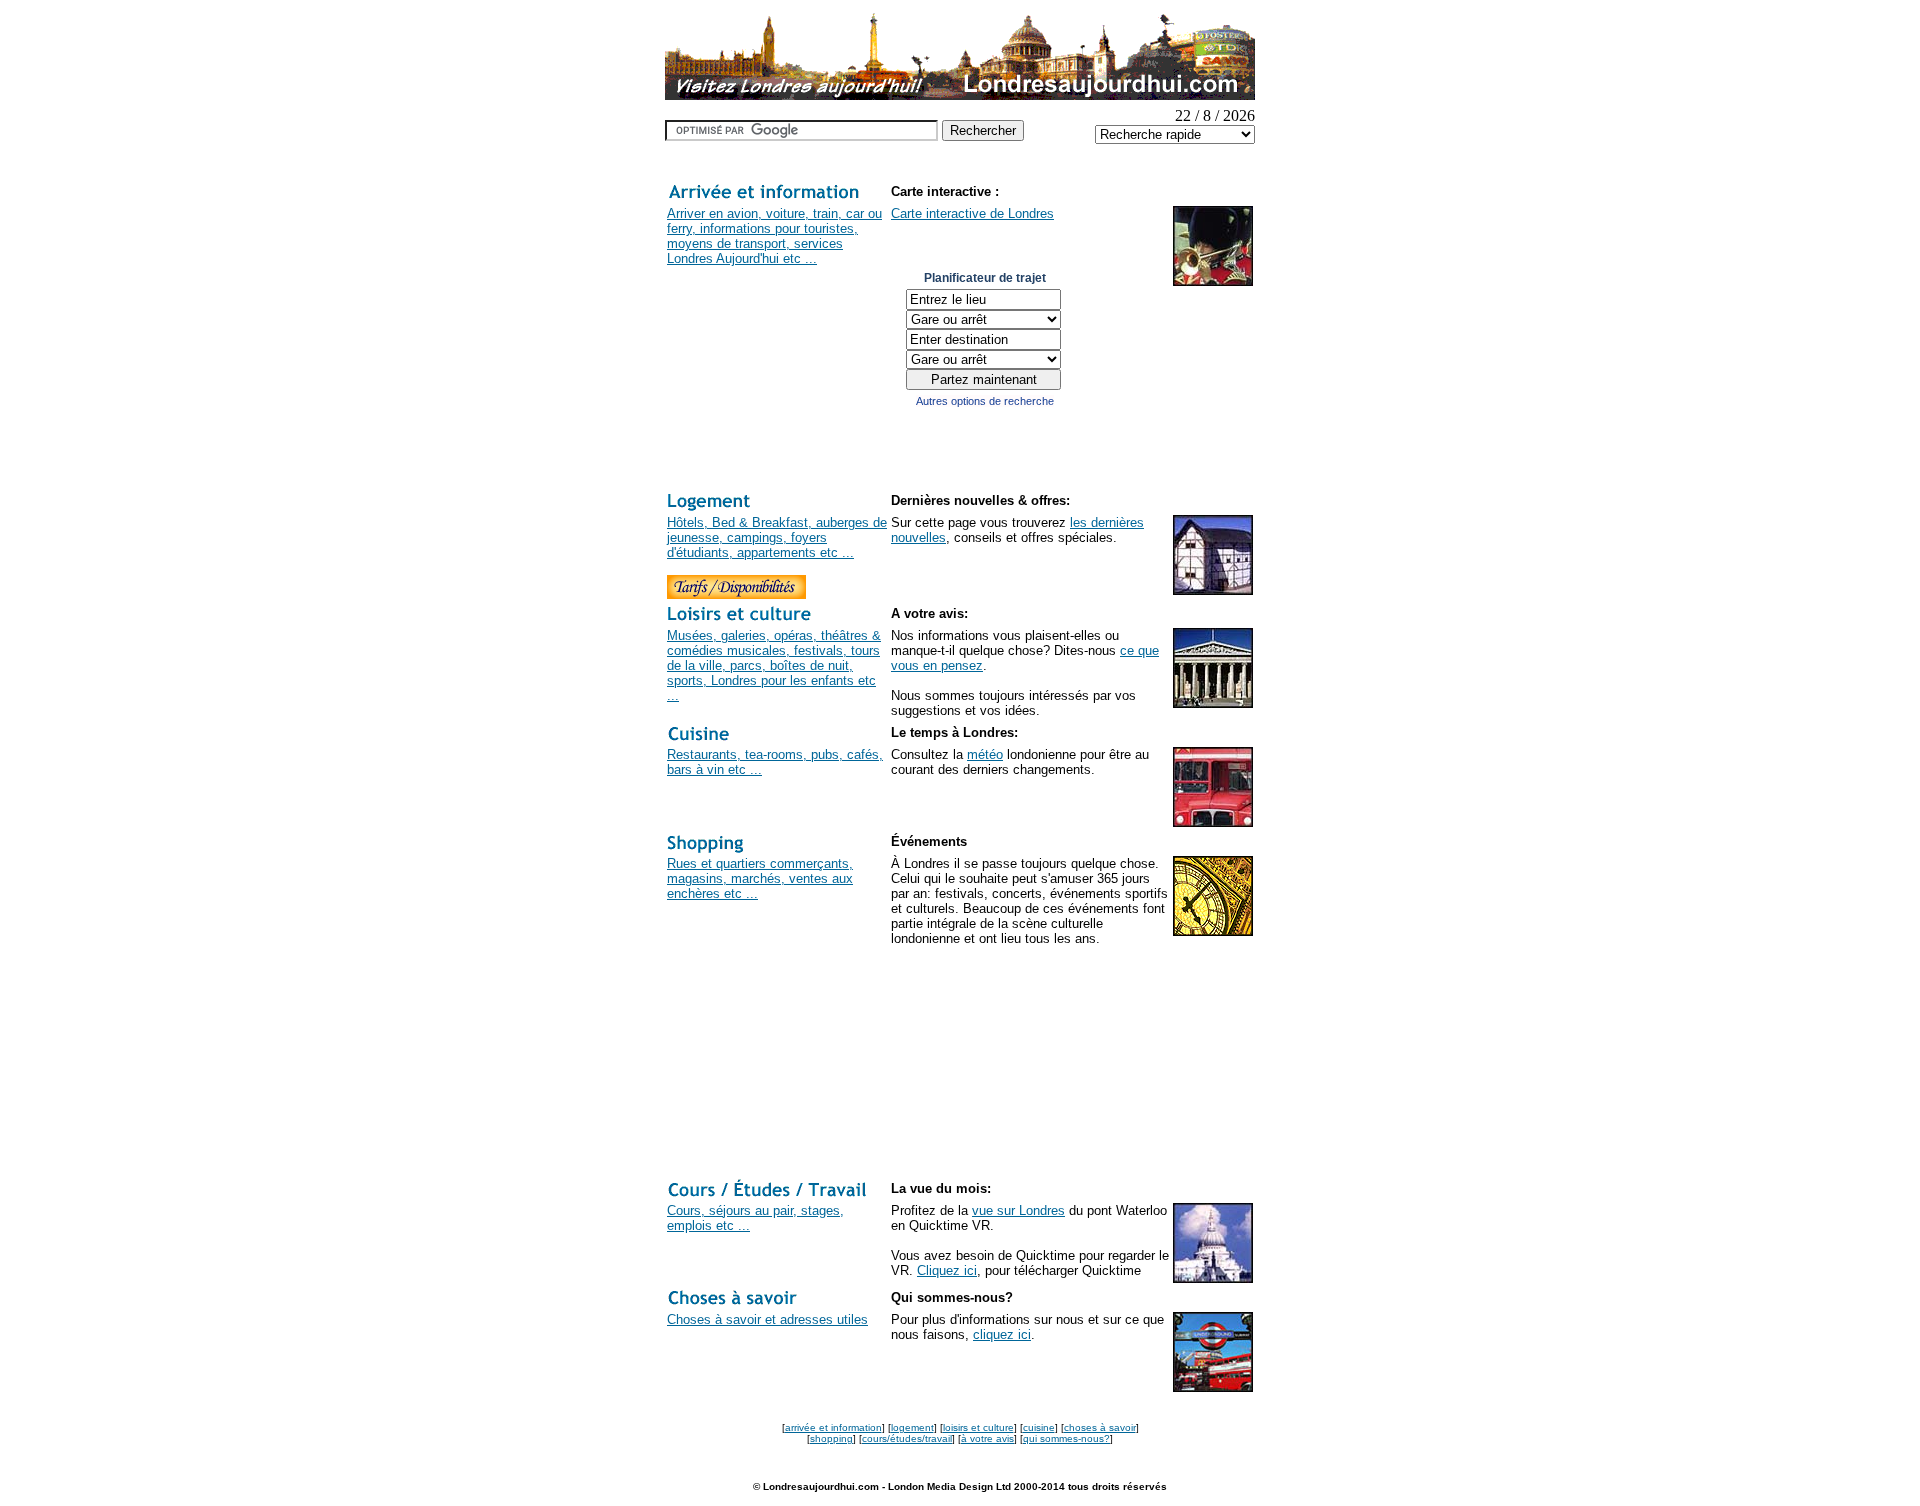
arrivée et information (833, 1427)
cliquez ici (1002, 1334)
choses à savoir (1100, 1427)
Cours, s (691, 1210)
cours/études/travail (907, 1438)
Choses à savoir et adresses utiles (767, 1319)
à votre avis (987, 1438)
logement (912, 1427)
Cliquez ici (947, 1270)
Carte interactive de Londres (972, 213)
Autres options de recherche (985, 401)
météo (985, 754)
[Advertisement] (727, 1051)
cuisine (1039, 1427)
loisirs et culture (978, 1427)
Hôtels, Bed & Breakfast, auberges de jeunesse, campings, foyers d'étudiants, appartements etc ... (777, 537)
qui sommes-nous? (1066, 1438)
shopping (831, 1438)
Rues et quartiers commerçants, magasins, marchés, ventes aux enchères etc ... (760, 878)
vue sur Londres (1018, 1210)
